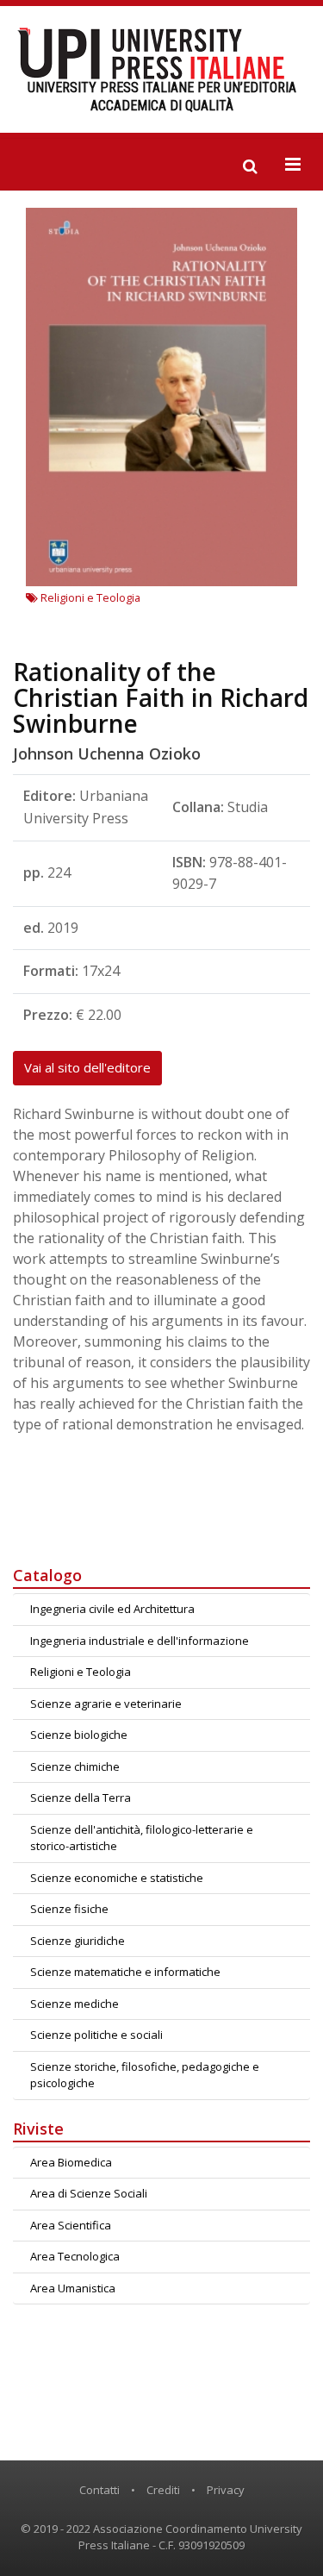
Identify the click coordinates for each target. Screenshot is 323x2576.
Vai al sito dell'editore (87, 1067)
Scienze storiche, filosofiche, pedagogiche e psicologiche (145, 2075)
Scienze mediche (75, 2004)
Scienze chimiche (75, 1766)
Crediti (163, 2490)
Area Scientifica (71, 2225)
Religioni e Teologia (89, 597)
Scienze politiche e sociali (96, 2035)
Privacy (226, 2490)
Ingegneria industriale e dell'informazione (140, 1641)
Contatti (99, 2490)
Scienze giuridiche (78, 1941)
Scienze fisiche (69, 1909)
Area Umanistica (73, 2288)
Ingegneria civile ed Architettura (112, 1609)
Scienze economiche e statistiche (117, 1878)
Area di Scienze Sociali (89, 2193)
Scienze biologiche (79, 1735)
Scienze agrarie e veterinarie (106, 1704)
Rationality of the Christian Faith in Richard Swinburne (161, 697)
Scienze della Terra (81, 1798)
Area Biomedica (71, 2162)
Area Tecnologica (75, 2256)
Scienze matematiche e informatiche (125, 1972)
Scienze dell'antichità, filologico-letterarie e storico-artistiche (142, 1838)
